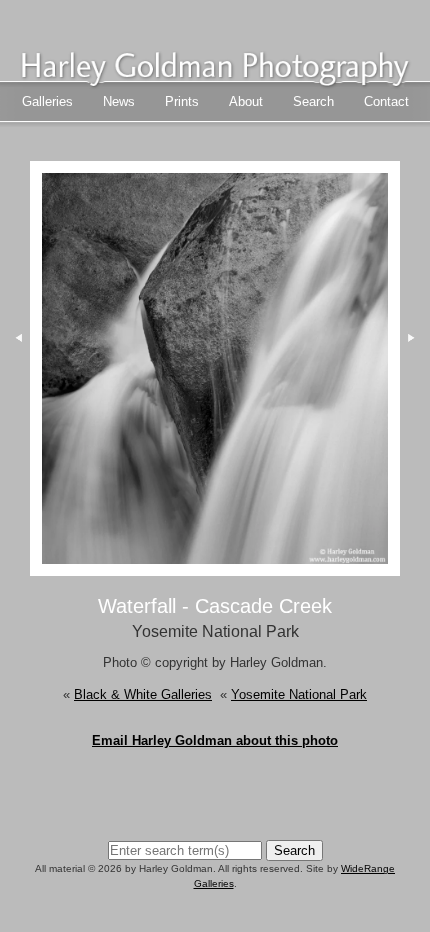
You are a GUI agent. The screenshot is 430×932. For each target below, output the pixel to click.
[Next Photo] (214, 566)
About (246, 101)
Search (313, 101)
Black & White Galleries (143, 694)
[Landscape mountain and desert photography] (215, 79)
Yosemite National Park (299, 694)
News (119, 101)
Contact (386, 101)
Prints (182, 101)
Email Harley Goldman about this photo (215, 740)
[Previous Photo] (15, 416)
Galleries (47, 101)
